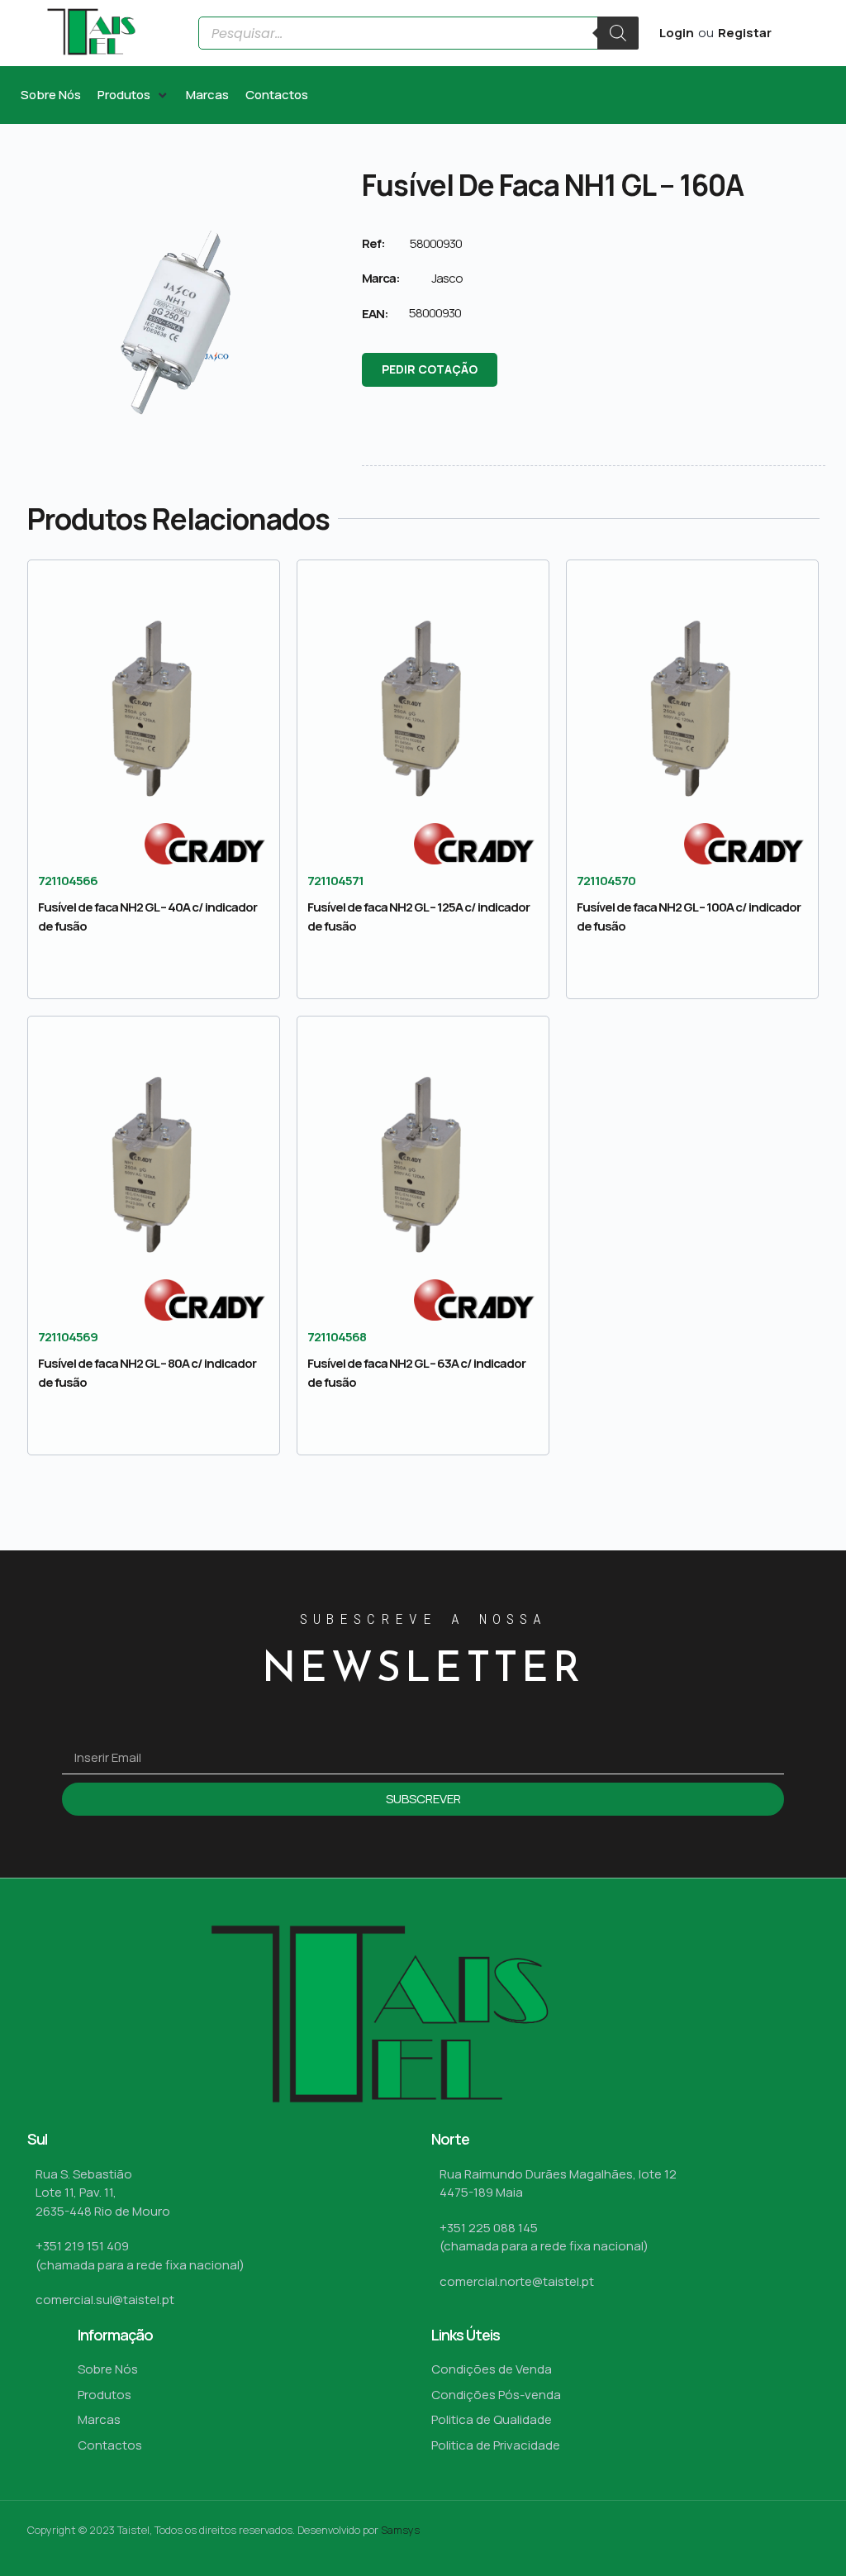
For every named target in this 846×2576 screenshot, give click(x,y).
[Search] (618, 33)
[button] (133, 95)
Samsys (400, 2530)
